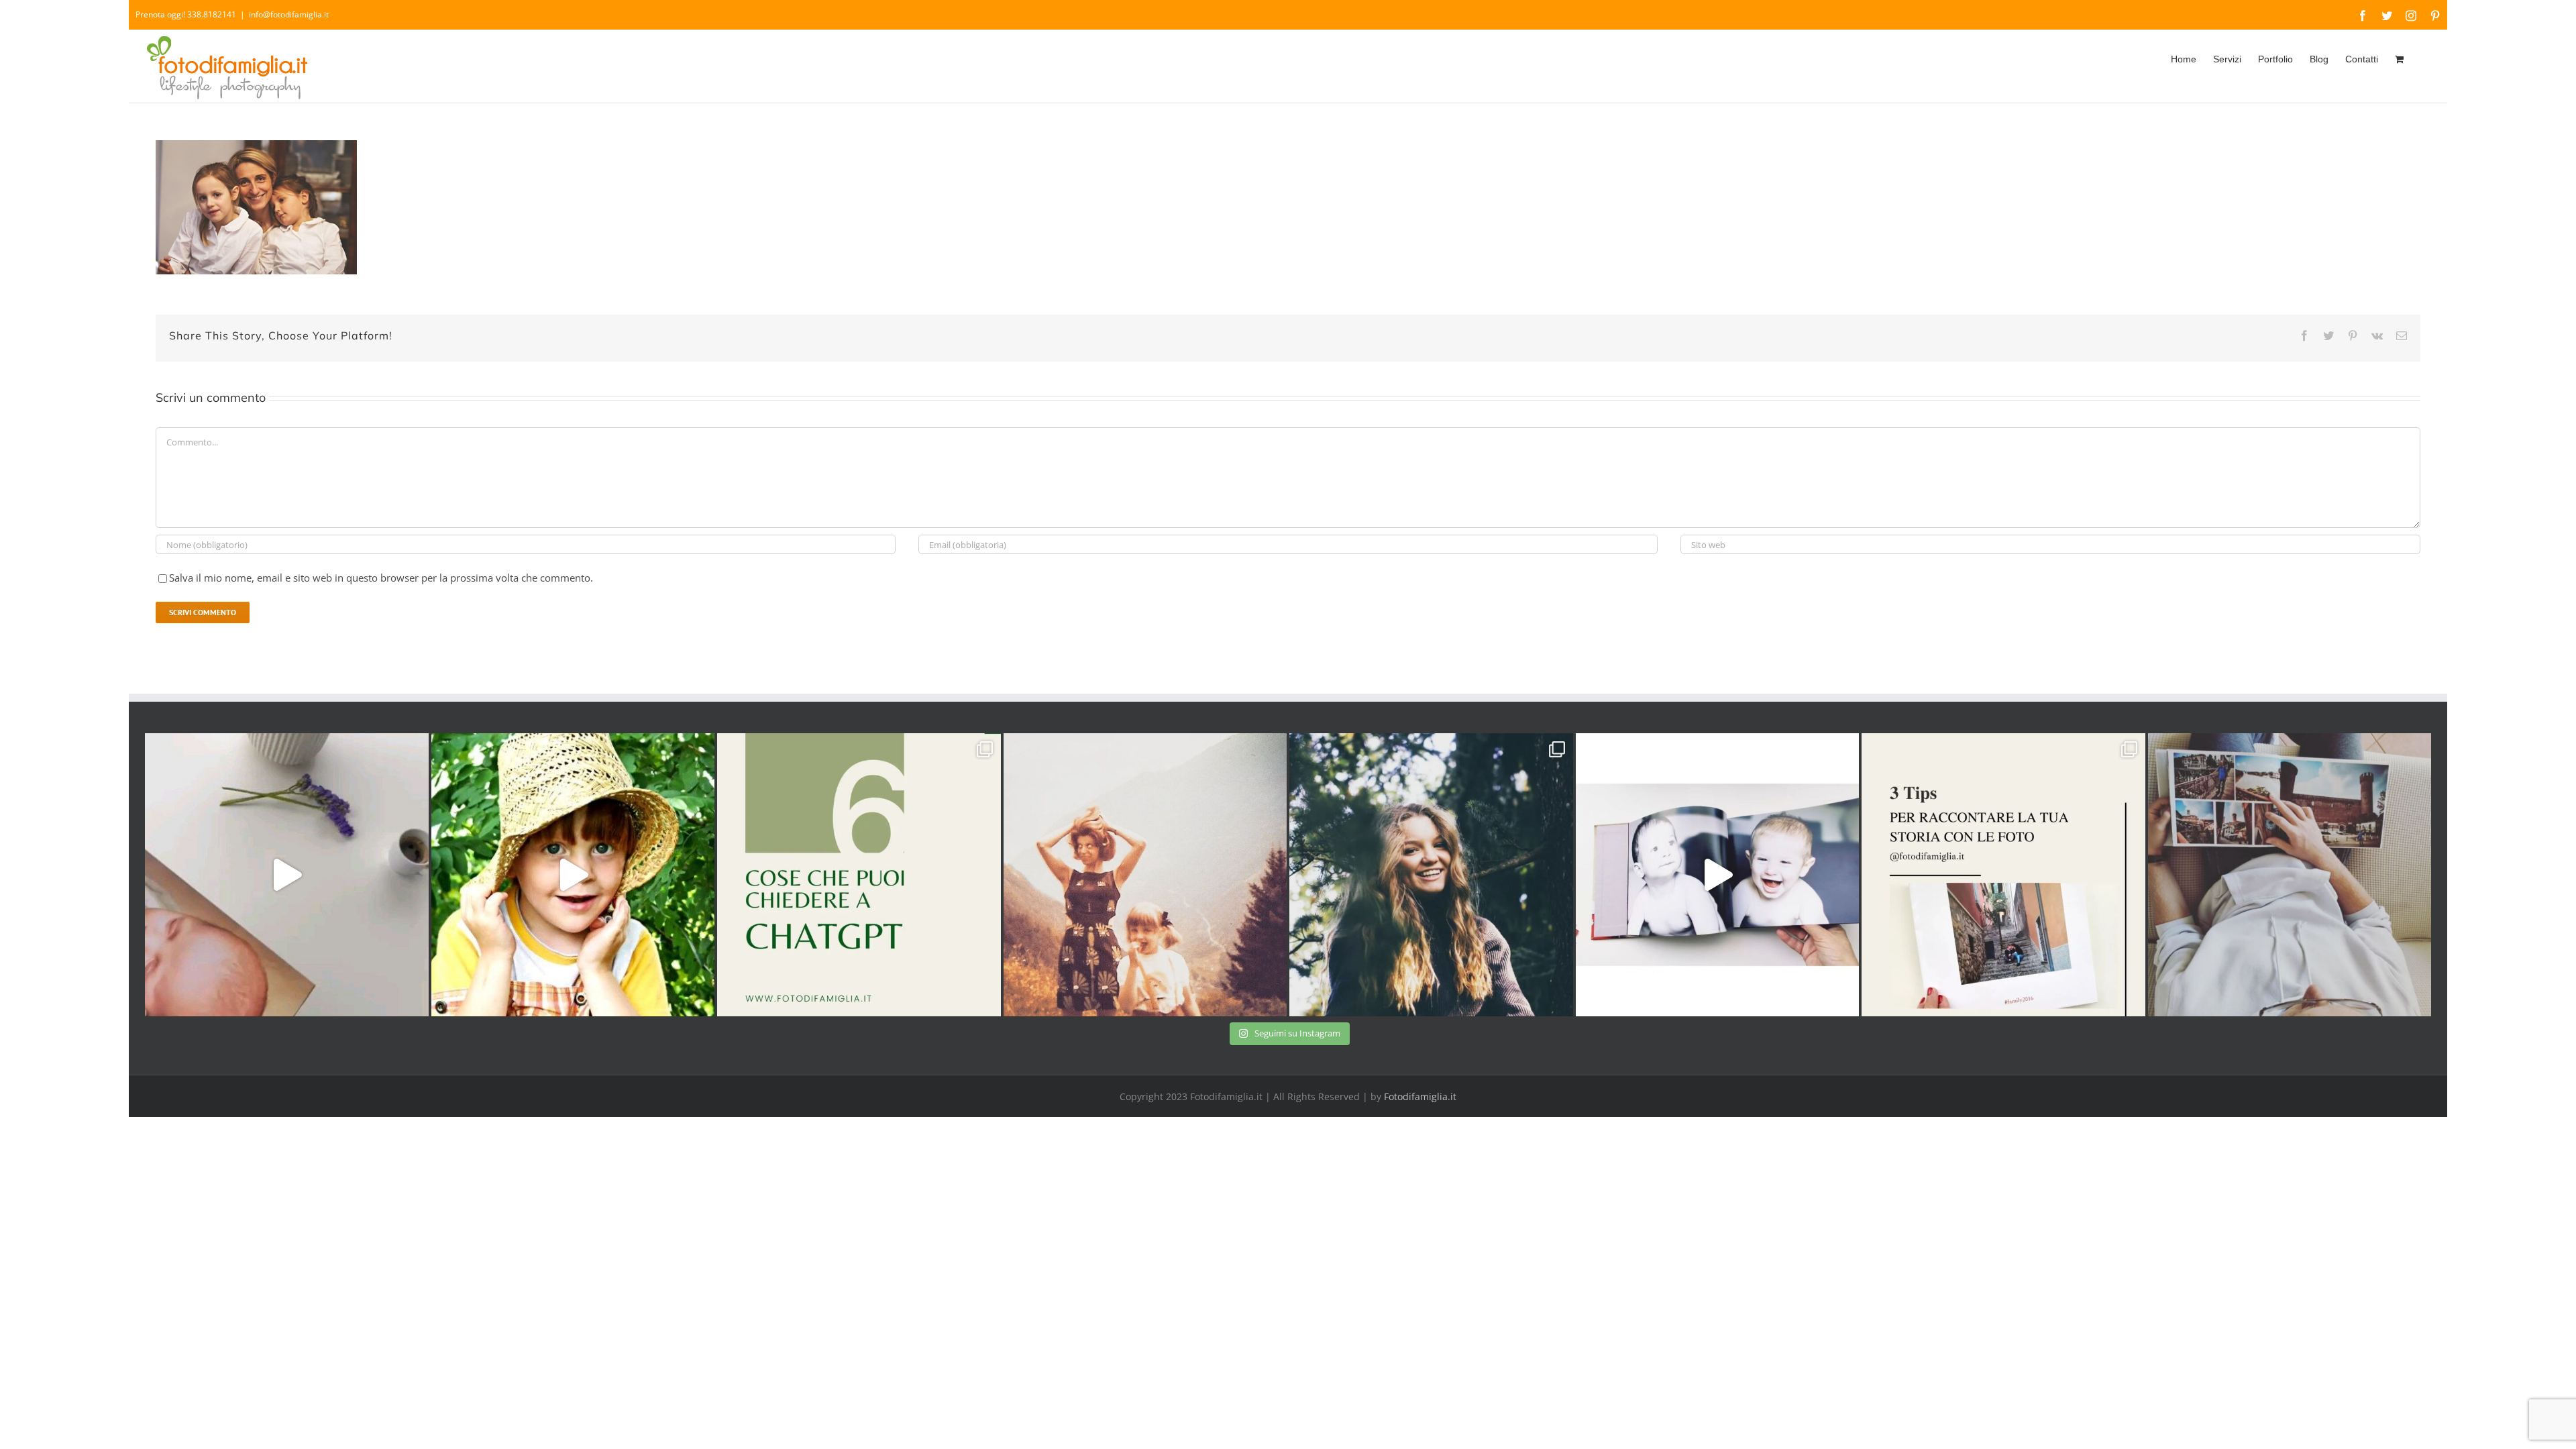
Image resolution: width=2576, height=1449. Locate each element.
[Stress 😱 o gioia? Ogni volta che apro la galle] (2003, 875)
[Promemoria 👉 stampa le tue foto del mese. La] (287, 875)
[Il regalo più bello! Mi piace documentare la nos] (2290, 875)
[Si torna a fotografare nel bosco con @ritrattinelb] (1431, 875)
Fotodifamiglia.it (1420, 1096)
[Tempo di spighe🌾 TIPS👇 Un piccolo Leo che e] (573, 875)
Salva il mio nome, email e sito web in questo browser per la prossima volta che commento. (381, 578)
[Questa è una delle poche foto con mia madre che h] (1145, 875)
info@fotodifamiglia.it (289, 14)
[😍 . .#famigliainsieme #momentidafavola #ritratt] (1718, 875)
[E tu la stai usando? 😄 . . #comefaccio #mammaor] (859, 875)
